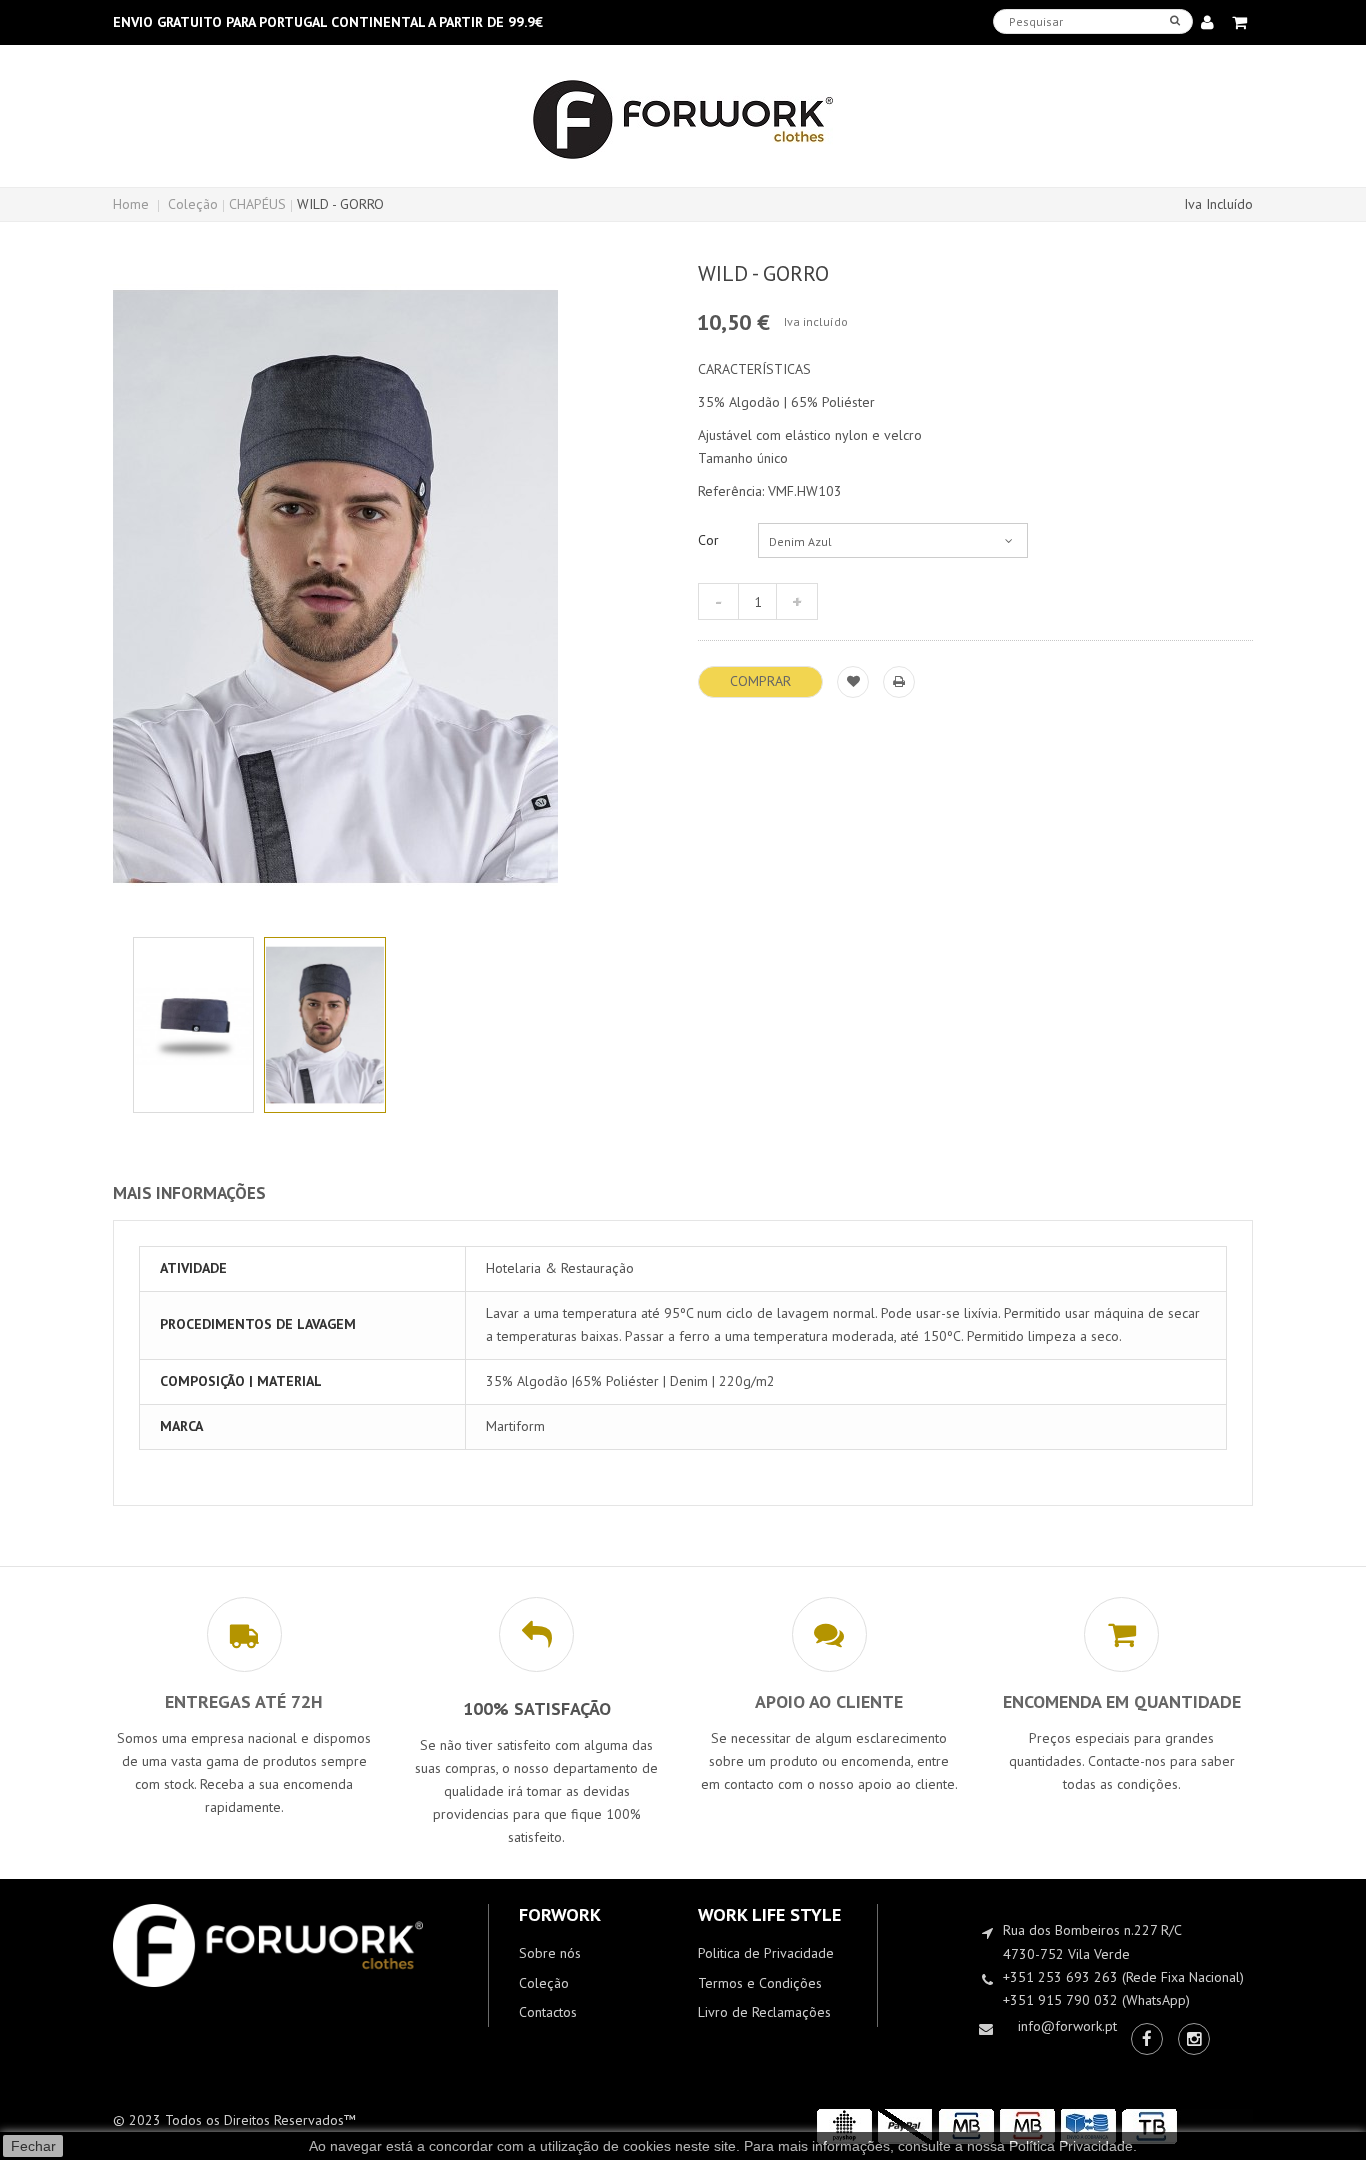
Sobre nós (550, 1953)
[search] (1175, 21)
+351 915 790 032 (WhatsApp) (1096, 2000)
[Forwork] (683, 120)
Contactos (548, 2012)
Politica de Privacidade (766, 1953)
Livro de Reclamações (764, 2012)
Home (131, 204)
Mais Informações (189, 1192)
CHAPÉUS (257, 204)
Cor (710, 540)
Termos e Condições (760, 1983)
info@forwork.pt (1067, 2026)
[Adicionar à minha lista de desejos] (853, 682)
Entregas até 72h (244, 1701)
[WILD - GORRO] (193, 1025)
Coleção (193, 204)
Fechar (33, 2146)
